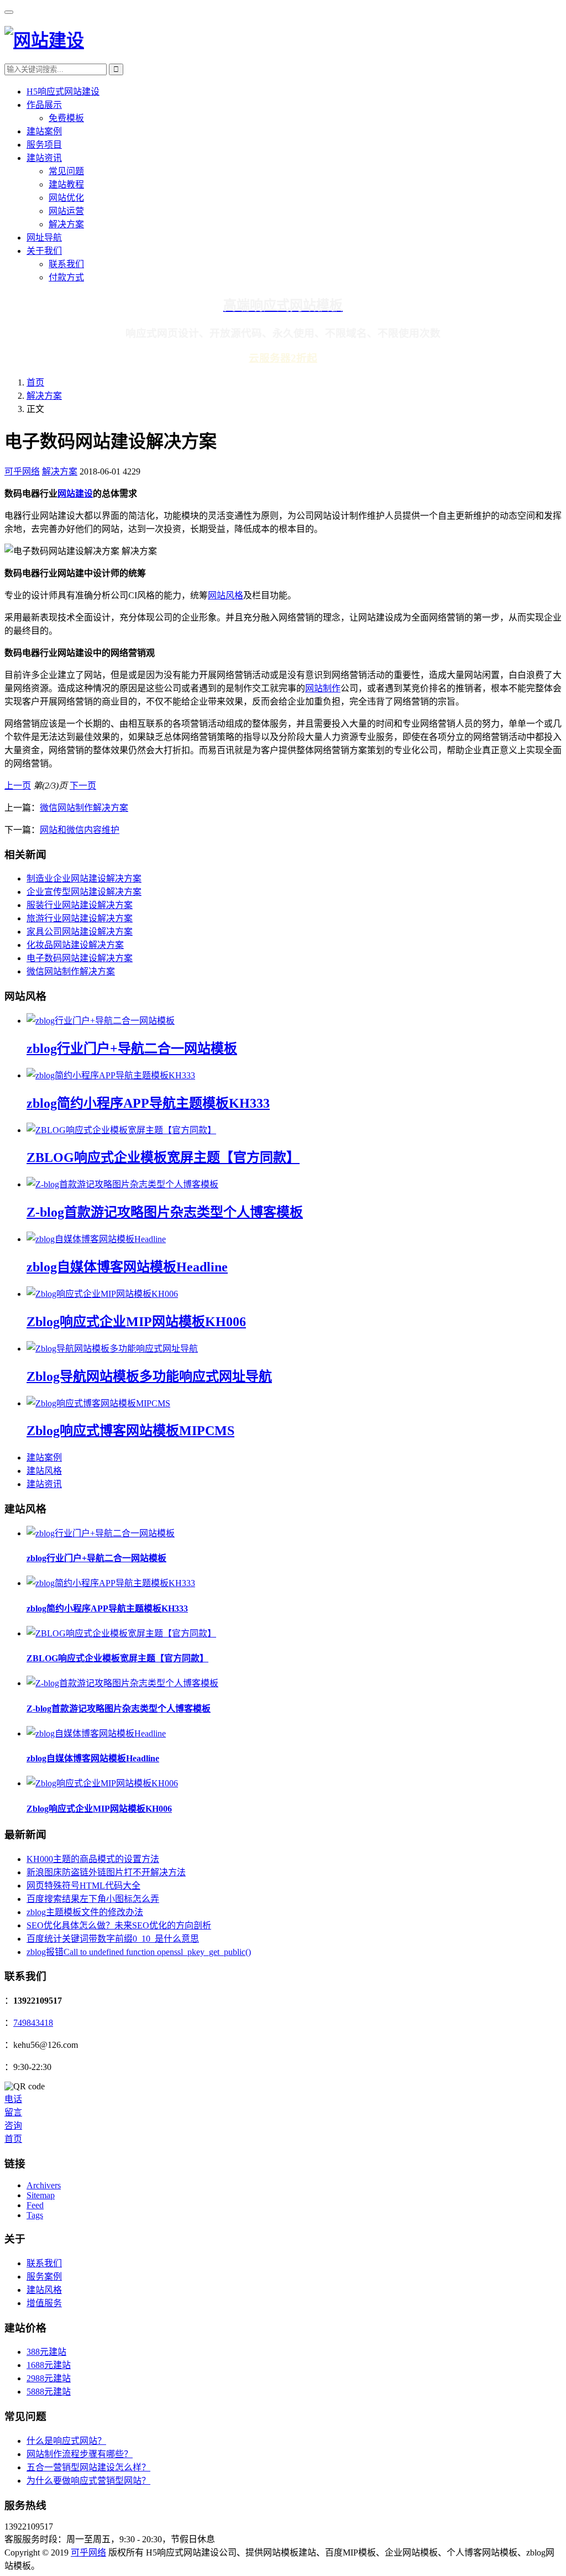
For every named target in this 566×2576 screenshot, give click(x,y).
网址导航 (44, 238)
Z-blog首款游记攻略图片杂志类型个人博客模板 (165, 1212)
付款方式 (66, 277)
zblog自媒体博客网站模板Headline (127, 1267)
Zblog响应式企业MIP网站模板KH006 (136, 1322)
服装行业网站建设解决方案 (80, 905)
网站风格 (226, 595)
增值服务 (44, 2303)
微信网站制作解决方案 (84, 808)
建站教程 (66, 184)
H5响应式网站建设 (63, 92)
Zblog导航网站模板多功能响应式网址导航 (149, 1376)
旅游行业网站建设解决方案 (80, 918)
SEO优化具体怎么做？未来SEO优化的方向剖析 (119, 1925)
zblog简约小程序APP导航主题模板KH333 (148, 1103)
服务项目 (44, 145)
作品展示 (44, 105)
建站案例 (44, 131)
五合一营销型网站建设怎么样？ (88, 2467)
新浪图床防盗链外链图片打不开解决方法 (106, 1872)
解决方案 (66, 224)
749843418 (33, 2023)
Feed (35, 2205)
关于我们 (44, 251)
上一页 (18, 786)
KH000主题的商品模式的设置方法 (93, 1859)
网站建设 (75, 494)
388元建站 (46, 2352)
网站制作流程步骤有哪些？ (80, 2454)
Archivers (44, 2185)
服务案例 (44, 2277)
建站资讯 (44, 158)
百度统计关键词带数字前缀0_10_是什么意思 (113, 1939)
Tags (35, 2215)
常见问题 (66, 171)
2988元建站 (49, 2378)
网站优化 (66, 198)
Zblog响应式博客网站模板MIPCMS (130, 1431)
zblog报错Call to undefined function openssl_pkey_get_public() (139, 1952)
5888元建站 (49, 2392)
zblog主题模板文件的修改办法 (85, 1912)
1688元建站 (49, 2365)
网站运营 (66, 211)
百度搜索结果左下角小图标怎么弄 (93, 1899)
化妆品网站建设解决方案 (75, 945)
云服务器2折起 (283, 358)
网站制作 (323, 688)
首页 (35, 382)
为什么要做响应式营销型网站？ (88, 2481)
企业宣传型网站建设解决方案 (84, 892)
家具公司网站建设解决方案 (80, 932)
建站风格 (44, 1471)
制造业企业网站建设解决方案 (84, 878)
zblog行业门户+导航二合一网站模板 (132, 1049)
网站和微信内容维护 (80, 830)
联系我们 (66, 264)
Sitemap (41, 2195)
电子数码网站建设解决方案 (80, 958)
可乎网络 (22, 471)
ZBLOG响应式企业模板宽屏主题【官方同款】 (163, 1157)
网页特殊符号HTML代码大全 (83, 1886)
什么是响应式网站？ (66, 2441)
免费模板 (66, 118)
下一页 (83, 786)
